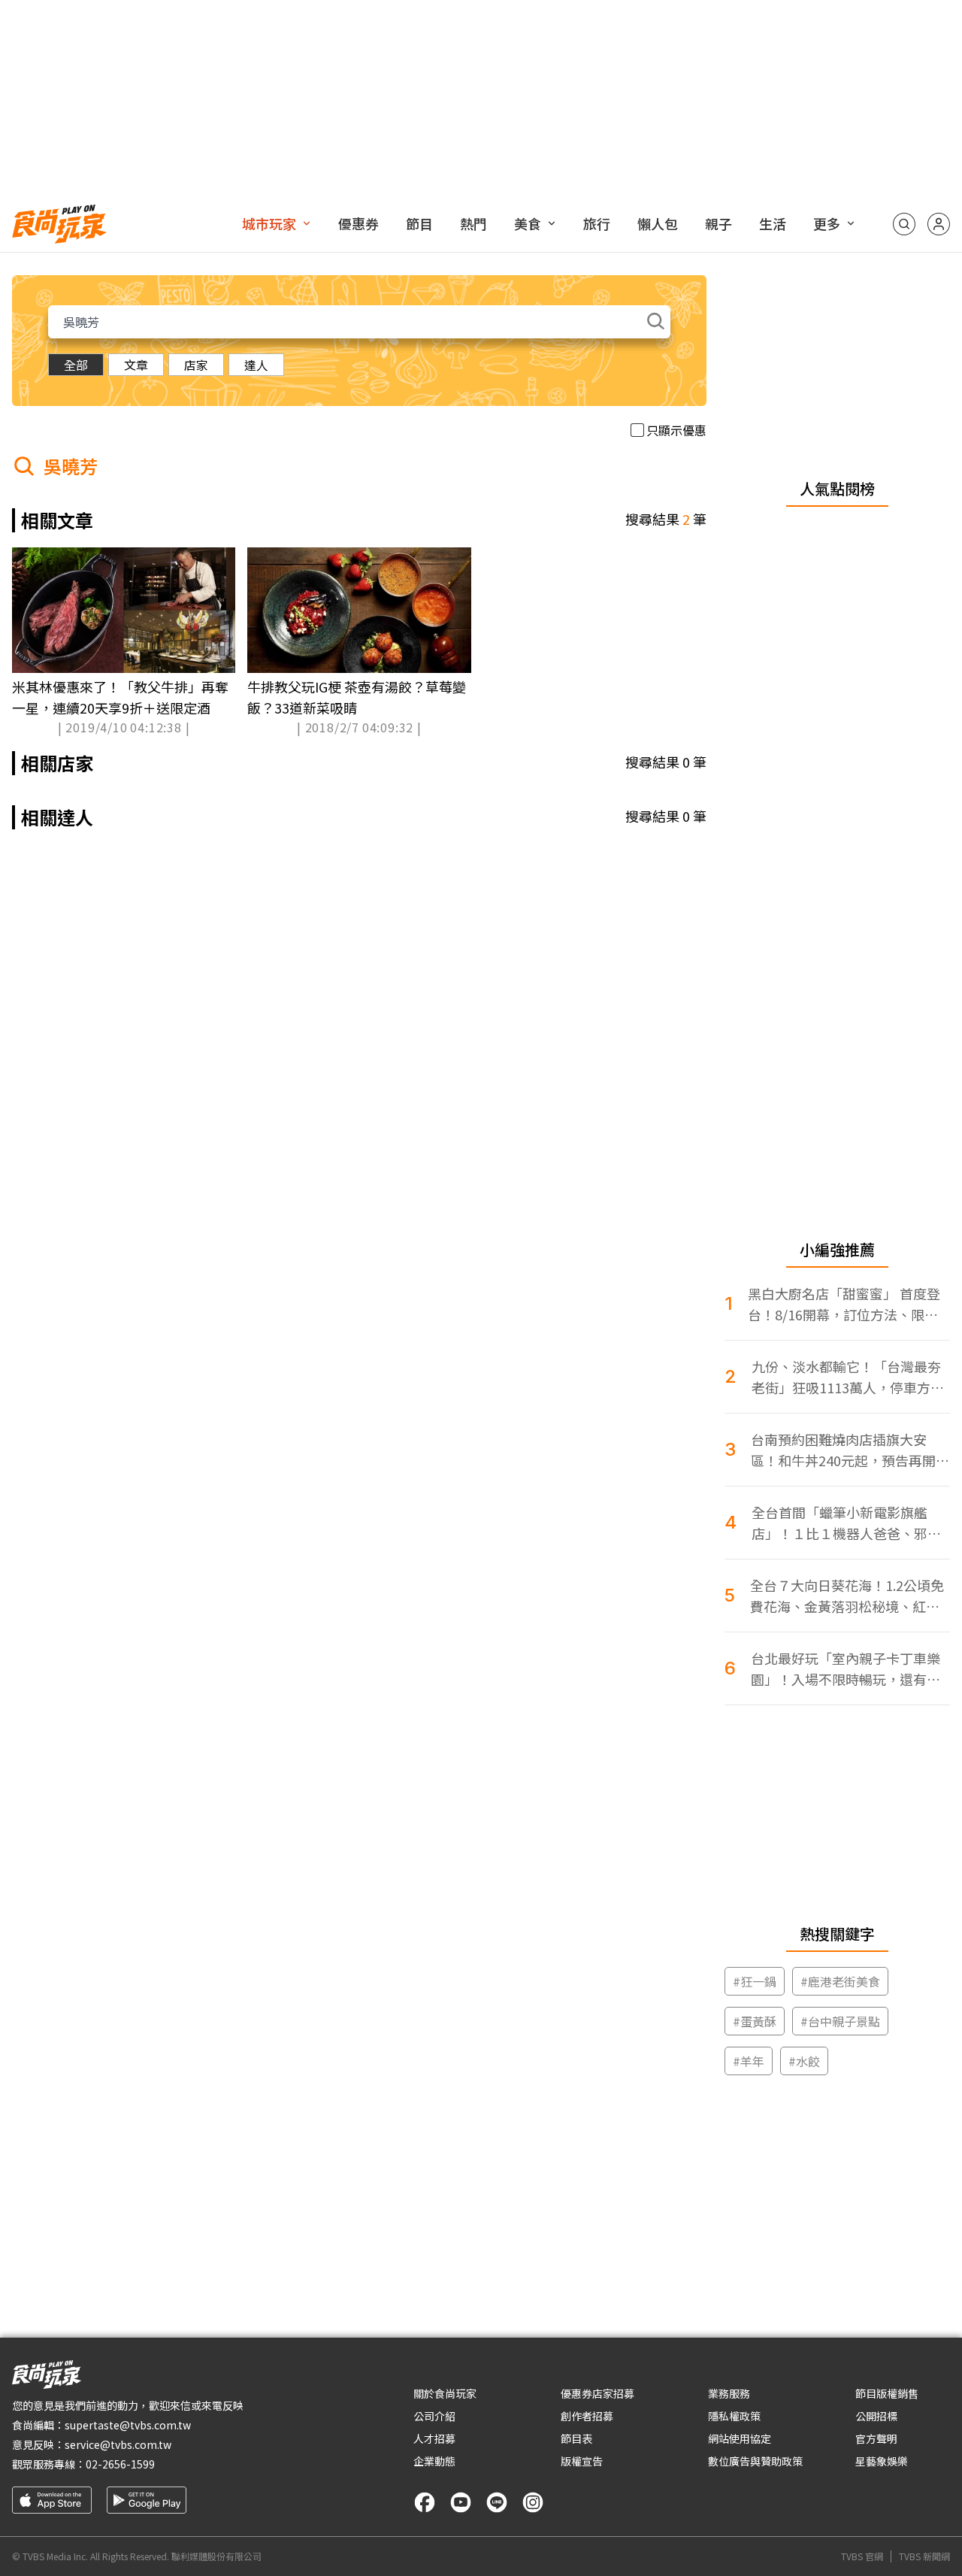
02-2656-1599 (120, 2464)
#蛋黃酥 (755, 2021)
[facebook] (425, 2502)
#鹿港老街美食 (840, 1981)
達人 (256, 365)
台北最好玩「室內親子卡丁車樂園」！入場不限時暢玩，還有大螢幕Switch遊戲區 (846, 1669)
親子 (718, 223)
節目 (419, 223)
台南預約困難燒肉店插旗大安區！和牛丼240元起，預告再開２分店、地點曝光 (850, 1450)
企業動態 (434, 2461)
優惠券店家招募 (597, 2393)
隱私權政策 (734, 2416)
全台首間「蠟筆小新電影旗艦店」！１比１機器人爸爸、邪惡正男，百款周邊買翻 (846, 1523)
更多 (827, 223)
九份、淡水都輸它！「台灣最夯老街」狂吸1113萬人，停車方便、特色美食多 (846, 1377)
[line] (497, 2502)
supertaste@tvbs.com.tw (128, 2425)
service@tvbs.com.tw (118, 2444)
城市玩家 (269, 223)
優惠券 (358, 223)
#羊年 (749, 2061)
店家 (196, 365)
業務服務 (729, 2393)
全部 (76, 365)
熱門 (473, 223)
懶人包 (658, 223)
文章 (136, 365)
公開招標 (876, 2416)
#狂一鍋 (755, 1981)
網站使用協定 (740, 2438)
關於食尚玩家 (445, 2393)
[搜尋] (904, 224)
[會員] (939, 224)
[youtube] (461, 2502)
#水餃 (804, 2061)
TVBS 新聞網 (924, 2556)
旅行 (597, 223)
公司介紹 (434, 2416)
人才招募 (434, 2438)
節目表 (576, 2438)
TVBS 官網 (862, 2556)
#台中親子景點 (840, 2021)
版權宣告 (582, 2461)
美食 (528, 223)
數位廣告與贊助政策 (755, 2461)
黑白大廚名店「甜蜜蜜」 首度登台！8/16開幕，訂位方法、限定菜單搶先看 (844, 1304)
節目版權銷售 (887, 2393)
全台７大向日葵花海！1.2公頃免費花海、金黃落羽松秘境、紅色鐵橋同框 (847, 1596)
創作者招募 (587, 2416)
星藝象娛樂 (882, 2461)
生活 (773, 223)
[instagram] (533, 2502)
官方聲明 (876, 2438)
